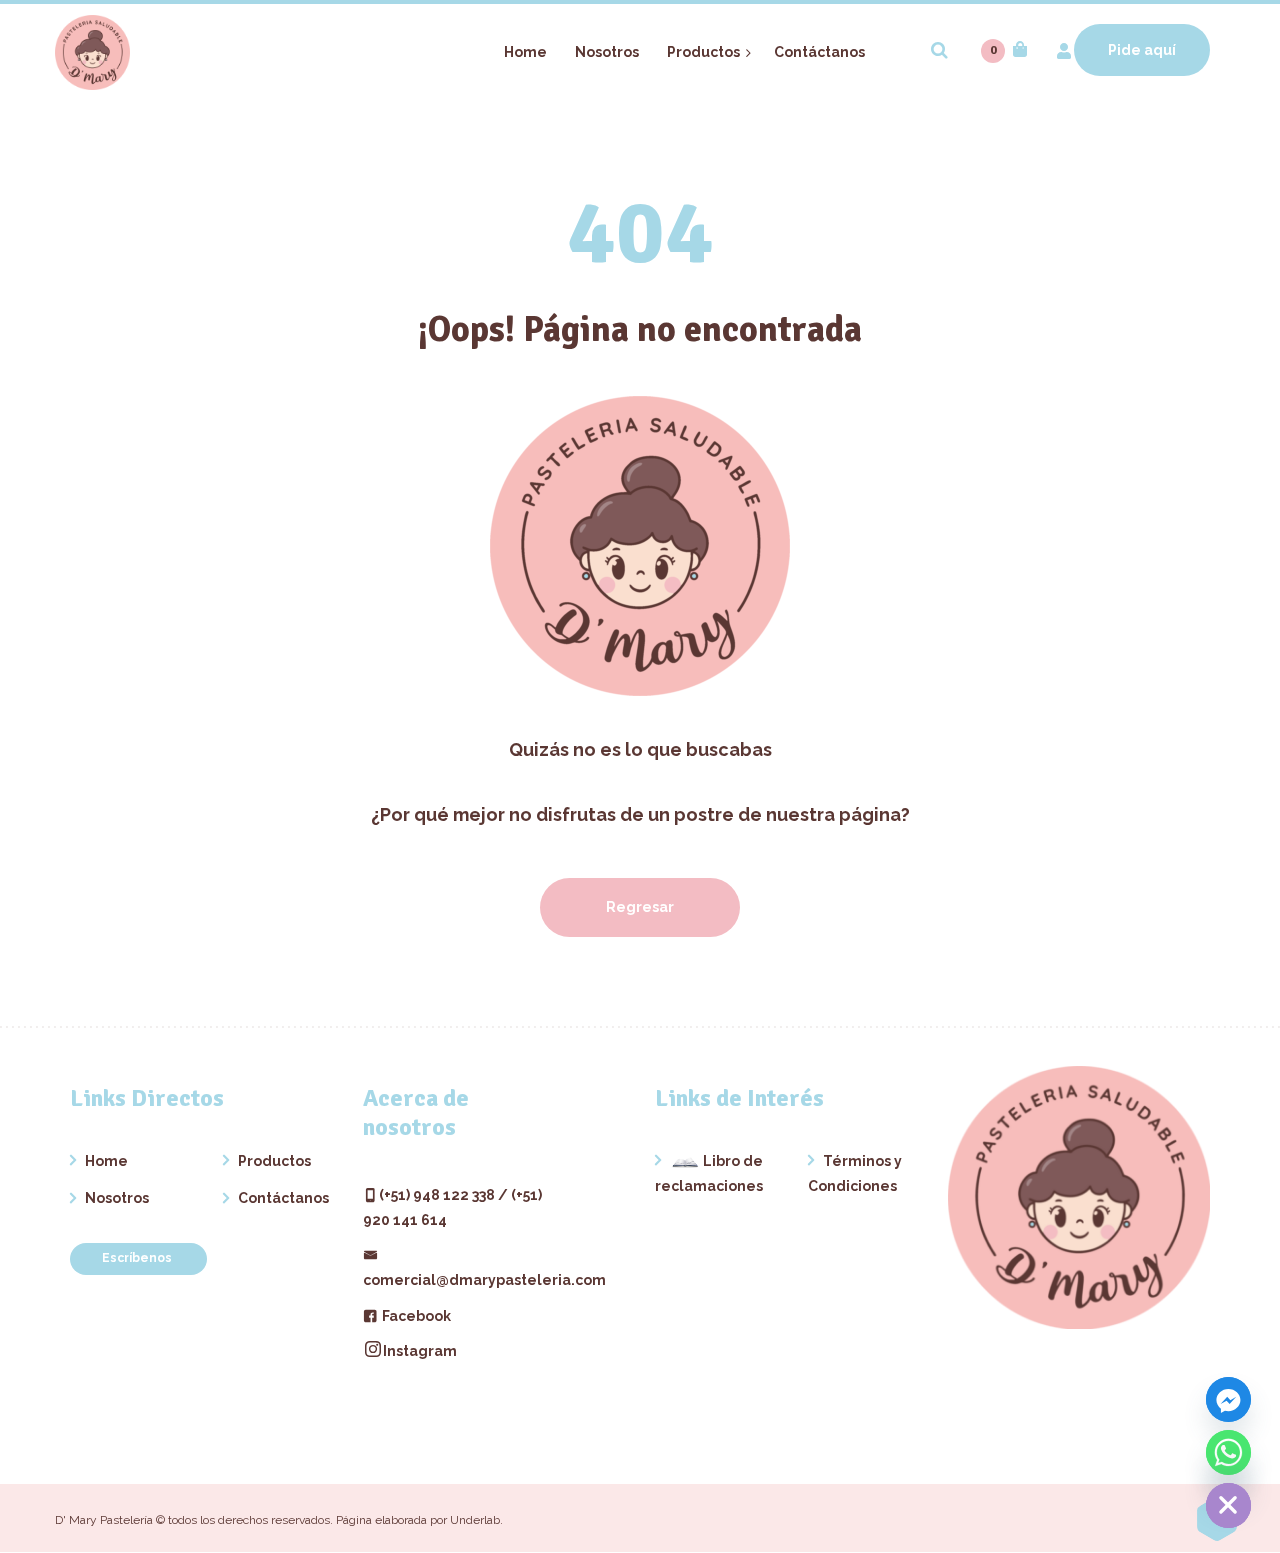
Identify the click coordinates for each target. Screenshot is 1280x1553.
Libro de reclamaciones (709, 1173)
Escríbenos (138, 1258)
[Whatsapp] (1228, 1452)
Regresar (640, 907)
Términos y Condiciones (855, 1173)
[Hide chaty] (1228, 1505)
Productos (274, 1161)
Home (106, 1161)
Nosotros (117, 1198)
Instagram (420, 1351)
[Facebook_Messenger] (1228, 1399)
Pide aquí (1142, 50)
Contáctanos (283, 1198)
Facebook (415, 1316)
